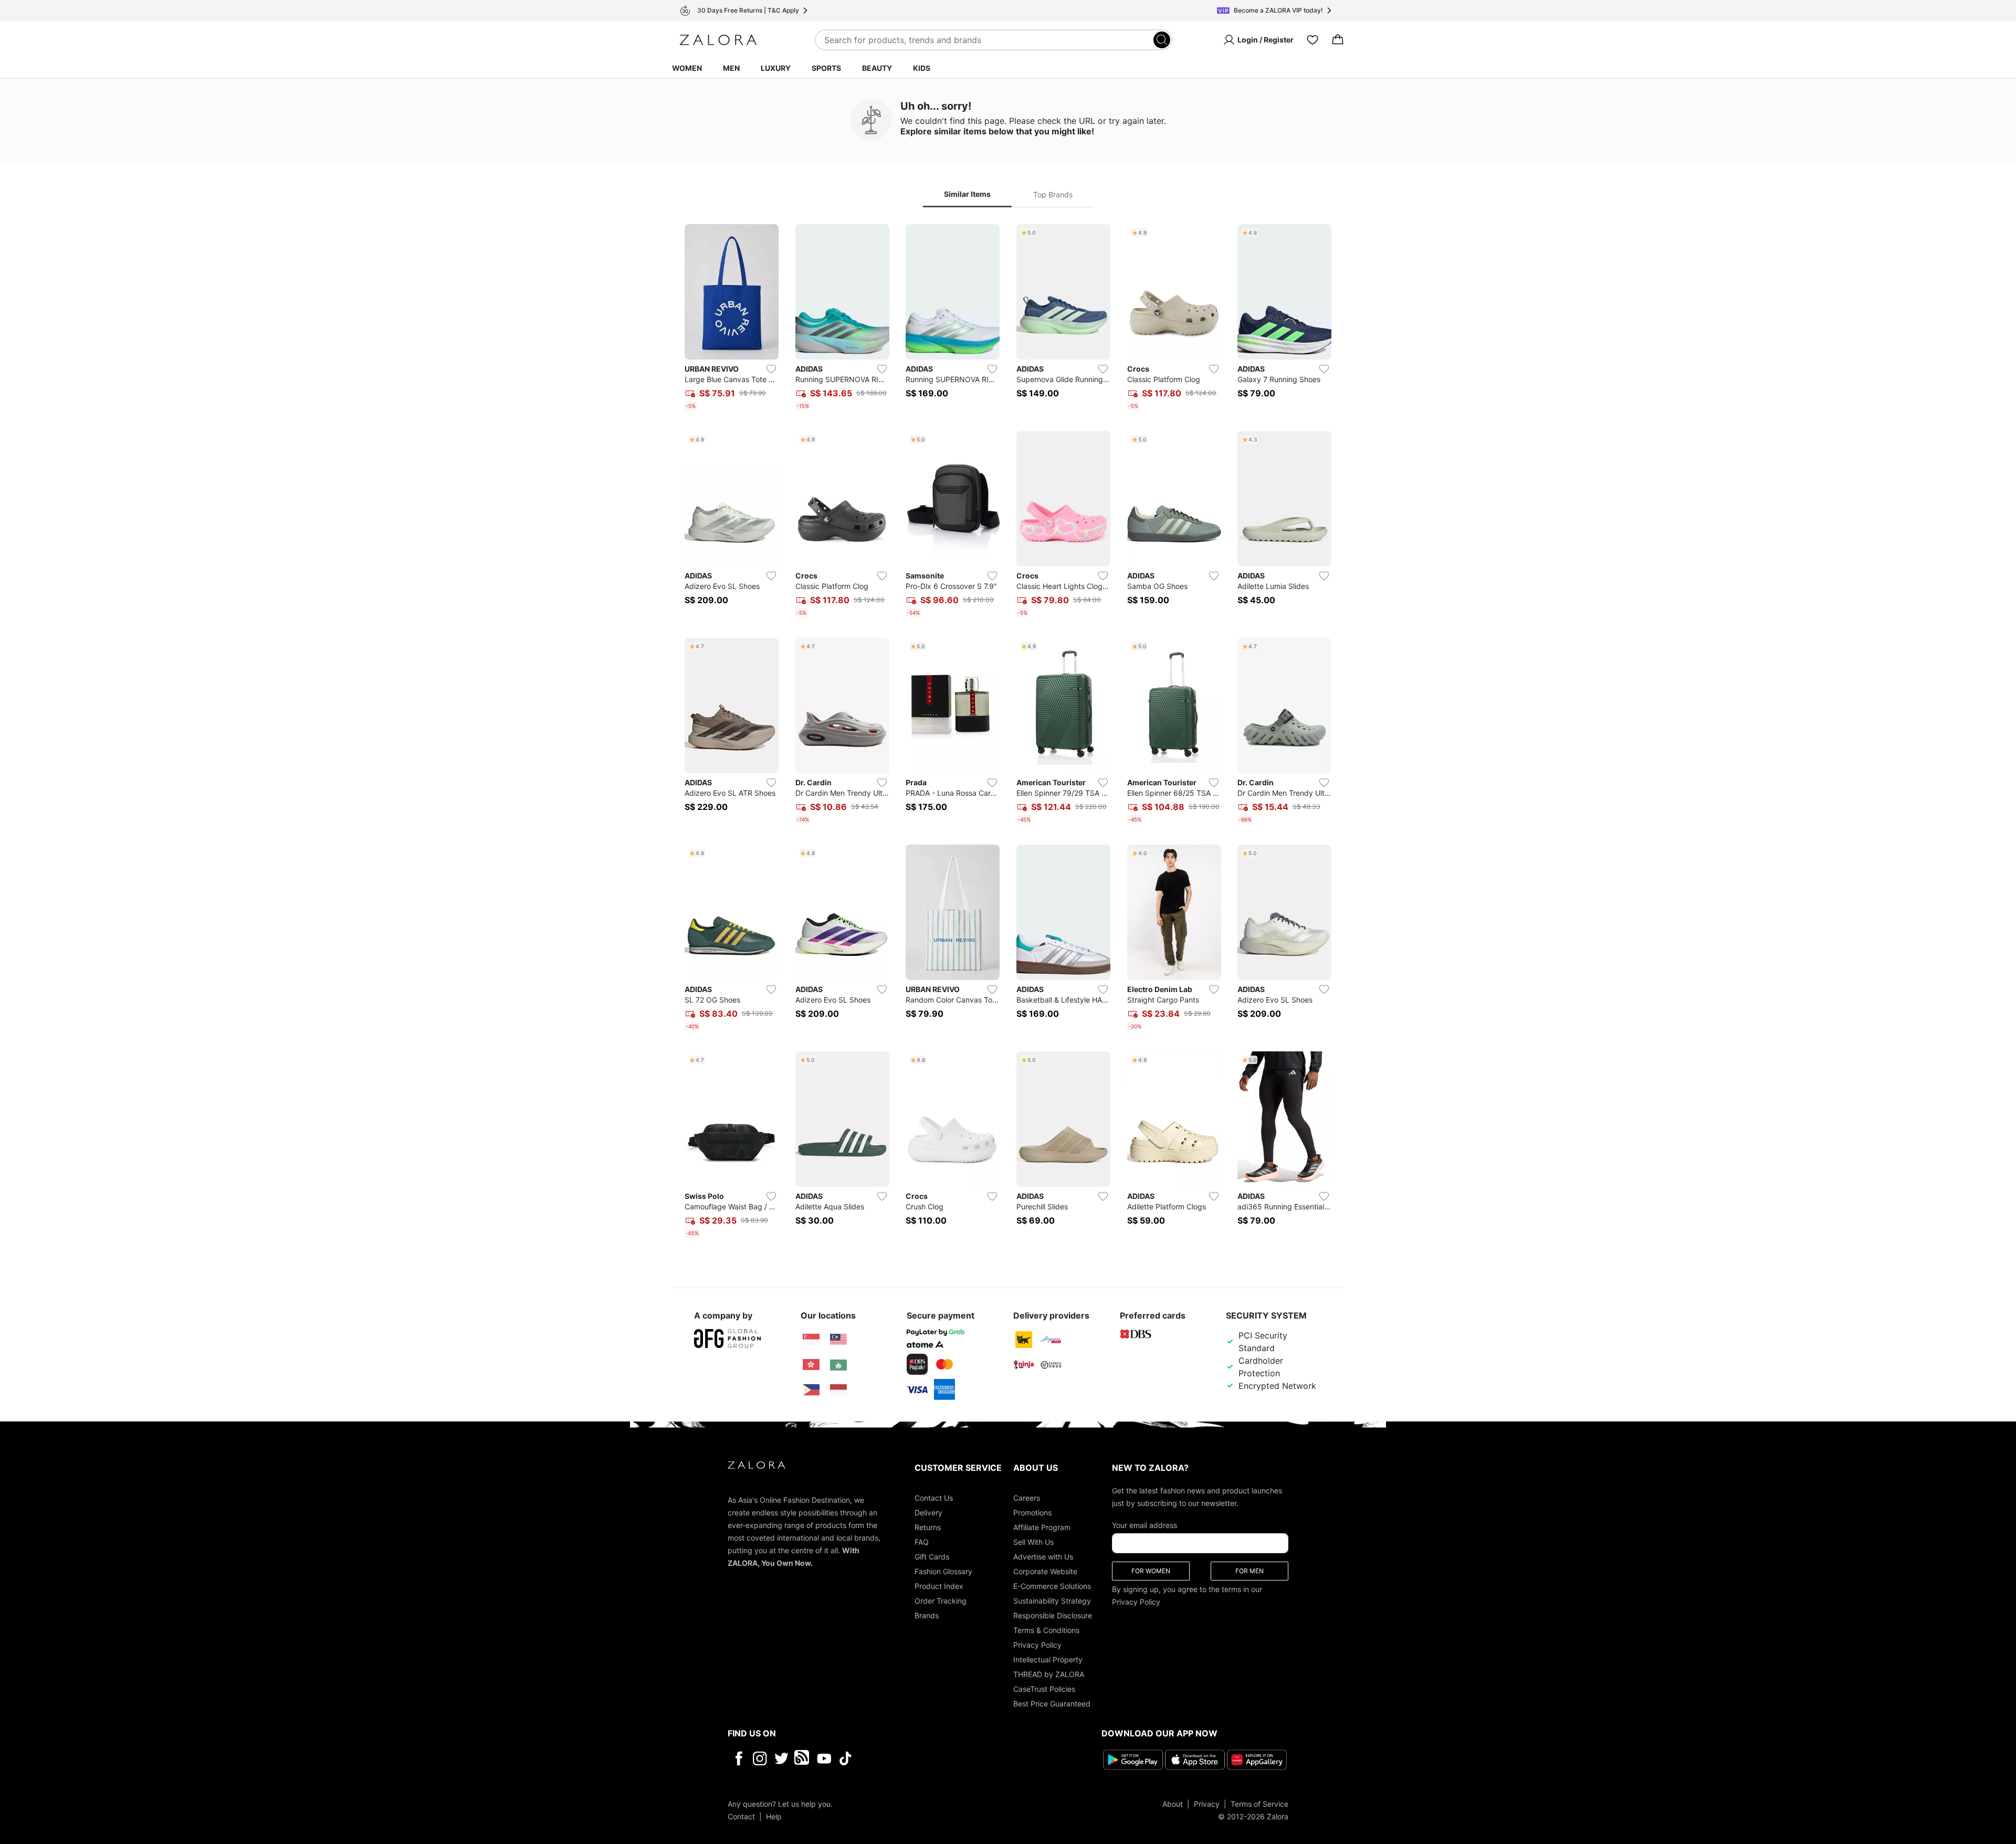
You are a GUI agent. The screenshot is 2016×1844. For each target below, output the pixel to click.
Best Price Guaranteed (1052, 1704)
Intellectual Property (1048, 1659)
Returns (928, 1527)
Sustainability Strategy (1052, 1601)
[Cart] (1338, 40)
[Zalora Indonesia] (838, 1390)
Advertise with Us (1043, 1557)
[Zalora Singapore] (811, 1340)
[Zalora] (718, 40)
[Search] (1162, 40)
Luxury (776, 68)
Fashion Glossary (943, 1571)
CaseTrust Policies (1044, 1689)
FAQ (922, 1542)
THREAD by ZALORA (1049, 1674)
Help (774, 1816)
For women (1151, 1571)
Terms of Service (1259, 1804)
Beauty (877, 68)
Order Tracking (941, 1601)
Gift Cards (932, 1557)
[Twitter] (781, 1758)
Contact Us (934, 1498)
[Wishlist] (1312, 40)
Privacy (1207, 1804)
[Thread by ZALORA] (803, 1758)
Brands (927, 1615)
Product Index (939, 1586)
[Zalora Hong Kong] (811, 1365)
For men (1249, 1571)
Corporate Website (1045, 1571)
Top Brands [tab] (1053, 194)
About (1173, 1804)
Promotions (1032, 1513)
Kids (922, 68)
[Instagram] (760, 1758)
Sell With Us (1033, 1542)
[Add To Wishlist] (771, 369)
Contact (741, 1816)
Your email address (1144, 1525)
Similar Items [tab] (967, 194)
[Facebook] (738, 1758)
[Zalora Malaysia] (838, 1340)
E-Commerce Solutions (1052, 1586)
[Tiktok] (913, 1758)
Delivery (928, 1513)
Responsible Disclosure (1053, 1615)
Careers (1027, 1498)
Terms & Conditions (1046, 1630)
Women (687, 68)
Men (731, 68)
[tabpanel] (1008, 733)
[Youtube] (824, 1758)
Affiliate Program (1042, 1527)
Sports (826, 68)
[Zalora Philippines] (811, 1390)
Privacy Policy (1037, 1645)
